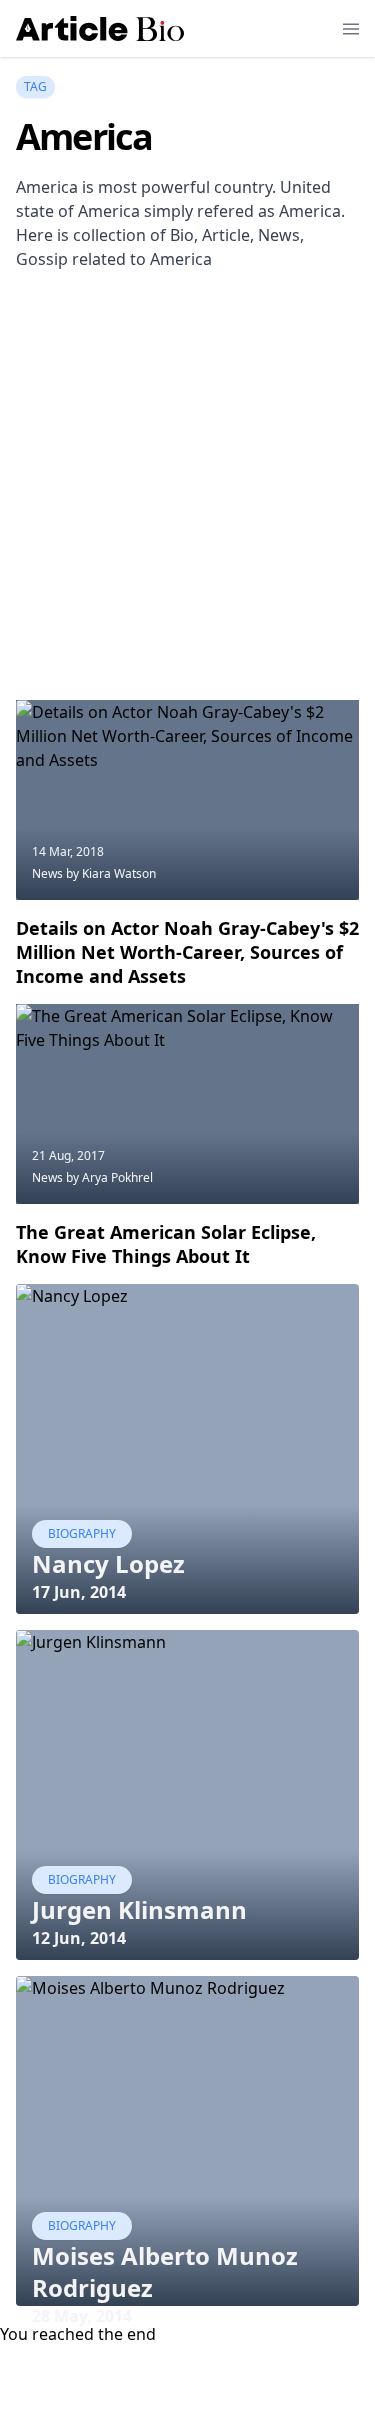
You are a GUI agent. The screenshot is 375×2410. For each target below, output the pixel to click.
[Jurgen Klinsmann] (187, 1795)
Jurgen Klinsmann (139, 1909)
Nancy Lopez (108, 1563)
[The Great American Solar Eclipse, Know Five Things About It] (187, 1104)
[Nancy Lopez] (187, 1449)
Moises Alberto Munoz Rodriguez (165, 2271)
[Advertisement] (187, 506)
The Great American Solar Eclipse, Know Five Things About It (166, 1244)
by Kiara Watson (111, 873)
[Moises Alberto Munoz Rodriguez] (187, 2141)
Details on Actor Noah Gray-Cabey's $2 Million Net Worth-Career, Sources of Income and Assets (187, 952)
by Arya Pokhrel (109, 1177)
